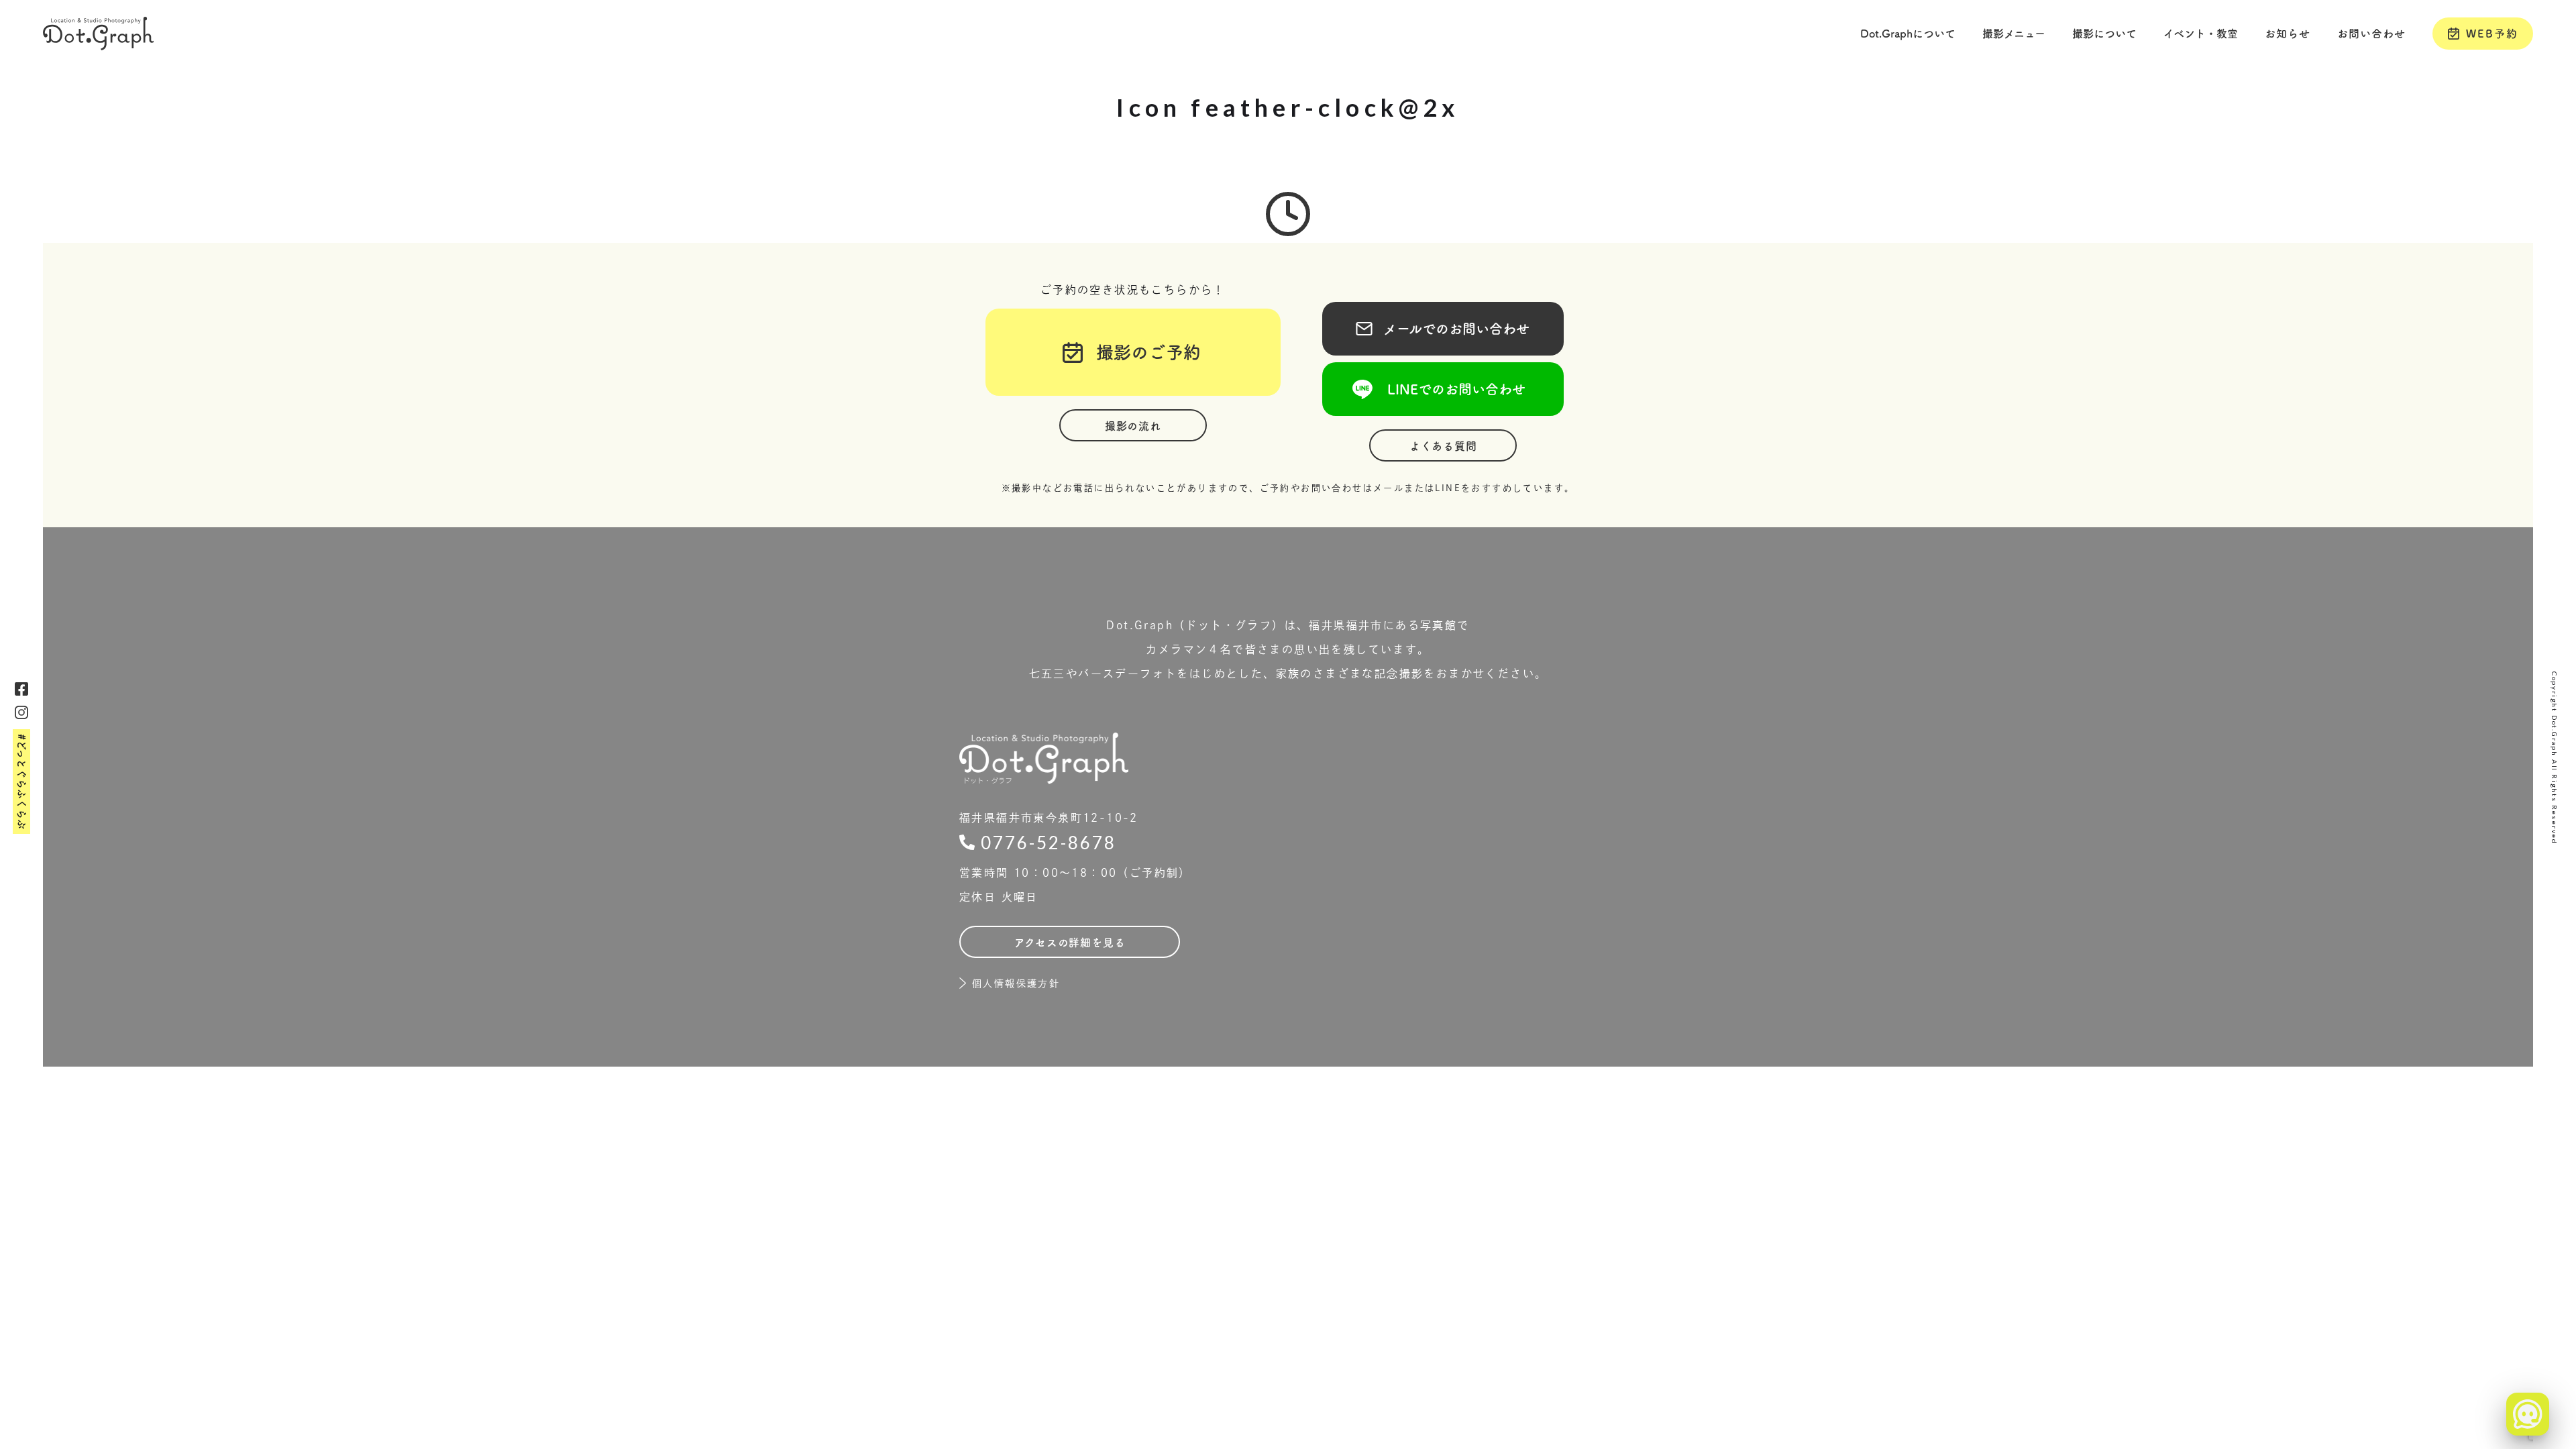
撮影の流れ (1133, 426)
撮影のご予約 (1140, 352)
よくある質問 (1443, 446)
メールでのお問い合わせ (1443, 329)
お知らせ (2288, 34)
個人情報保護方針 (1016, 983)
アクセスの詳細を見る (1070, 943)
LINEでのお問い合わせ (1443, 389)
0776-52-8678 (1049, 843)
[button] (1908, 34)
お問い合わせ (2371, 34)
